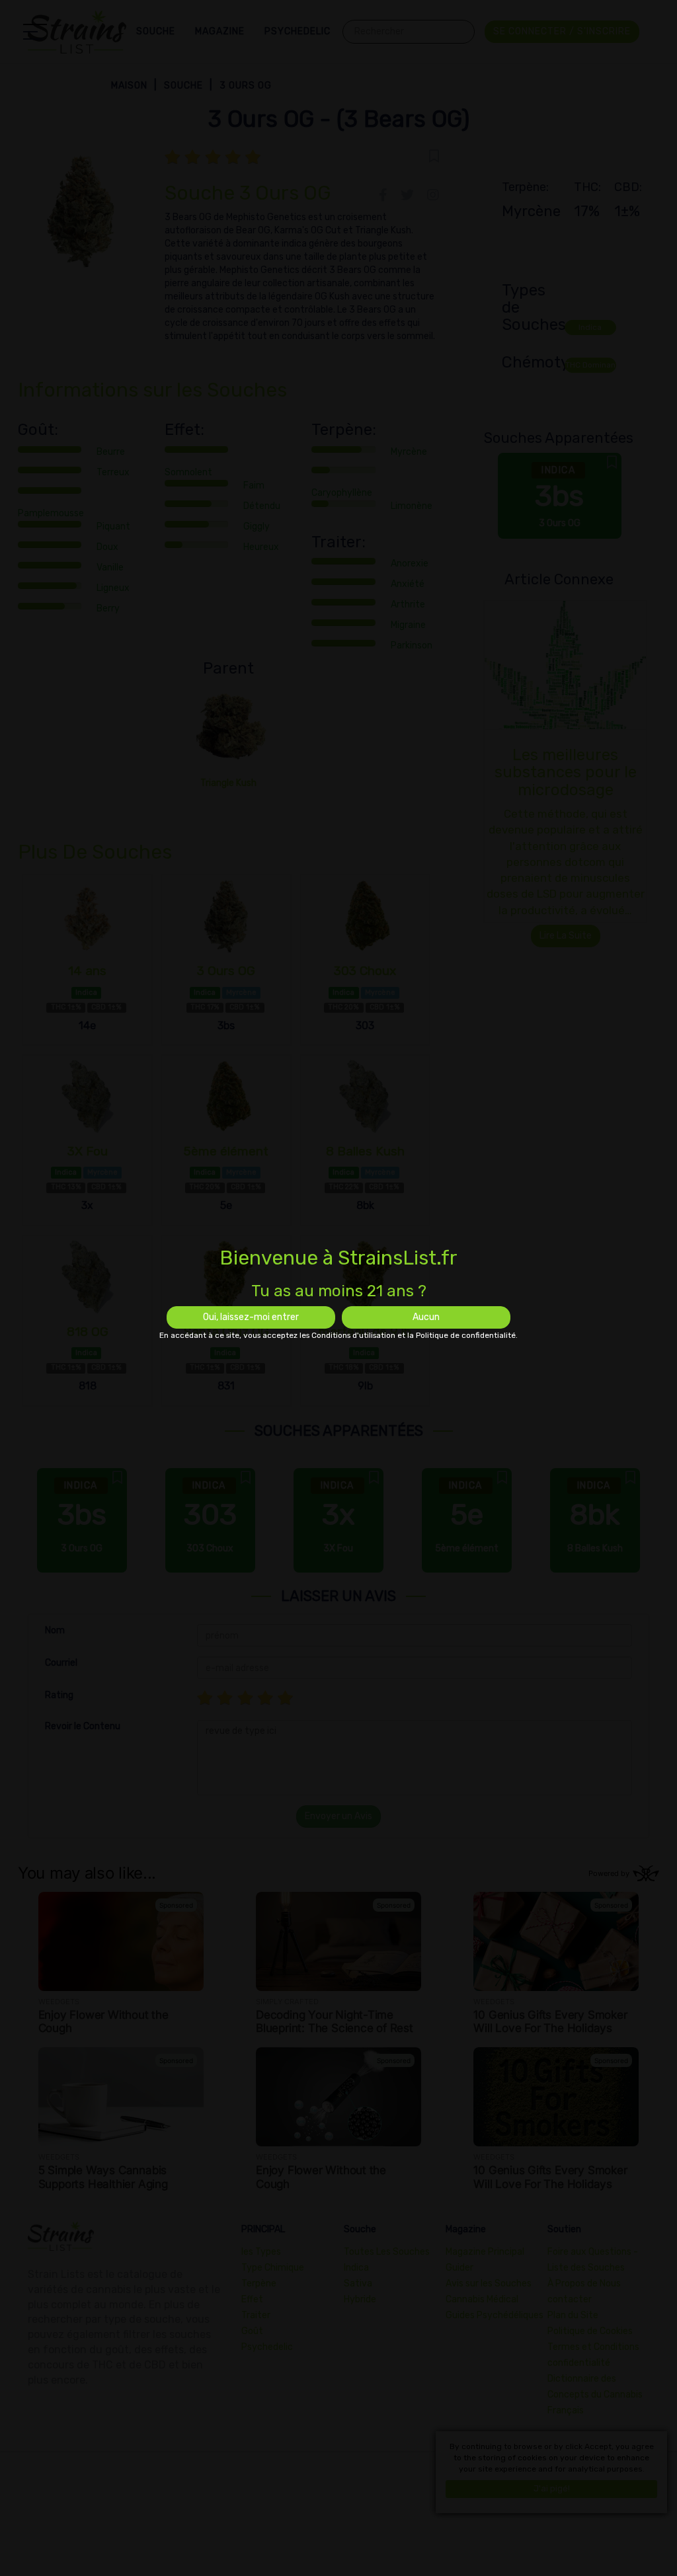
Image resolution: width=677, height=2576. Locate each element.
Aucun (426, 1317)
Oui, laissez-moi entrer (251, 1317)
